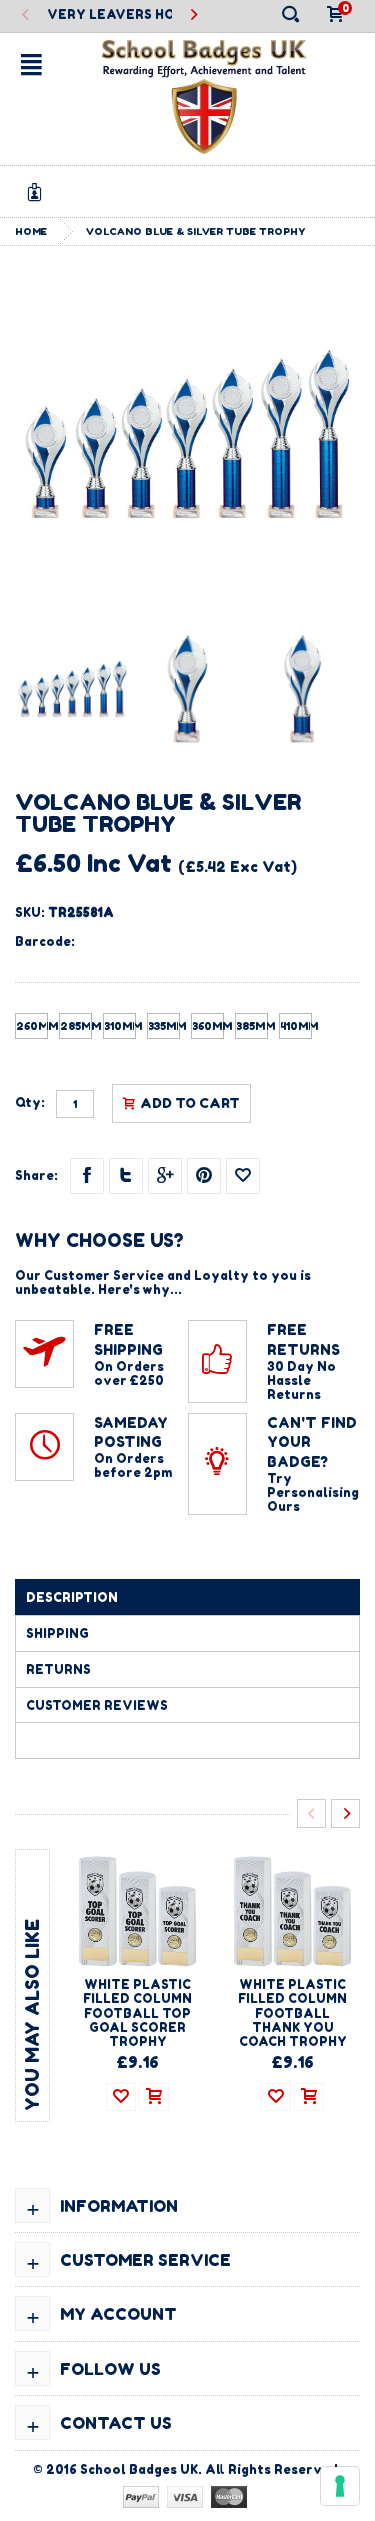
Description (72, 1597)
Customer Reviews (97, 1705)
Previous (25, 15)
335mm (164, 1026)
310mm (120, 1026)
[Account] (38, 191)
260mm (32, 1026)
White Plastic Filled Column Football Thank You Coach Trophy (292, 2013)
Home (31, 231)
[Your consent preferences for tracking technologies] (340, 2486)
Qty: (30, 1103)
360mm (208, 1026)
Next (193, 15)
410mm (296, 1026)
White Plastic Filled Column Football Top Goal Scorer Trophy (137, 2013)
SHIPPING (57, 1633)
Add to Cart (190, 1103)
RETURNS (58, 1669)
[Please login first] (243, 1176)
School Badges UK (139, 2469)
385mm (252, 1026)
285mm (76, 1026)
